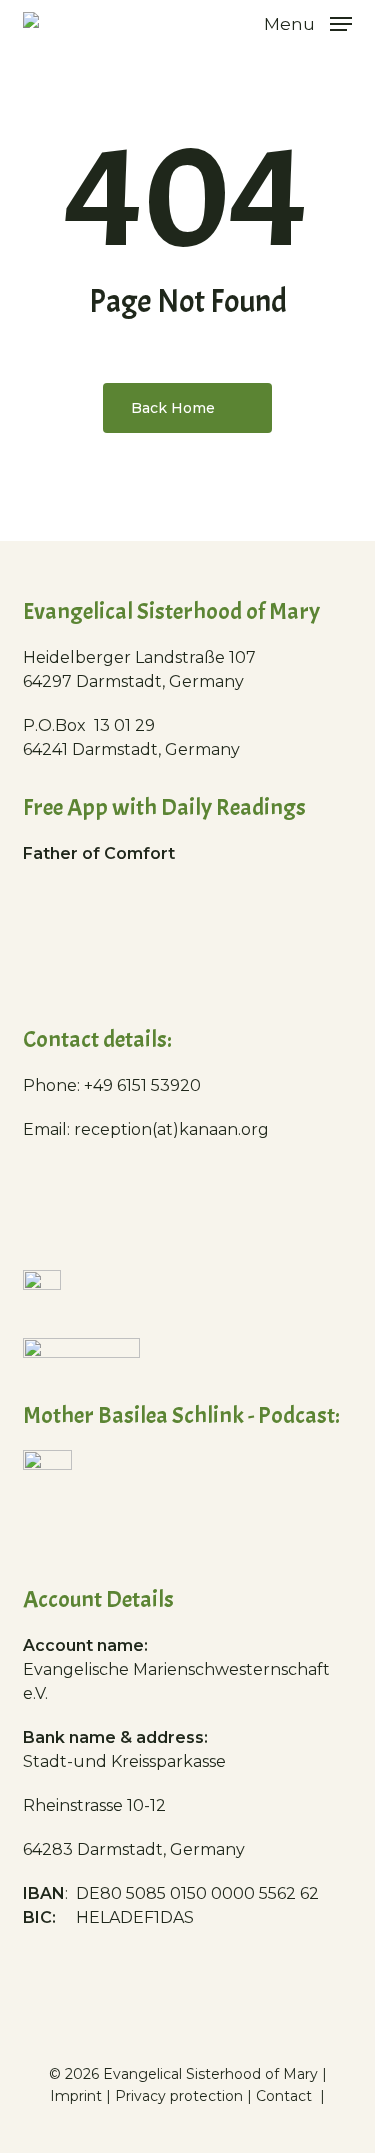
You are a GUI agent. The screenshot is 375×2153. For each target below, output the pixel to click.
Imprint (76, 2096)
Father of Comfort (99, 853)
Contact (286, 2096)
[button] (308, 23)
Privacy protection (179, 2096)
